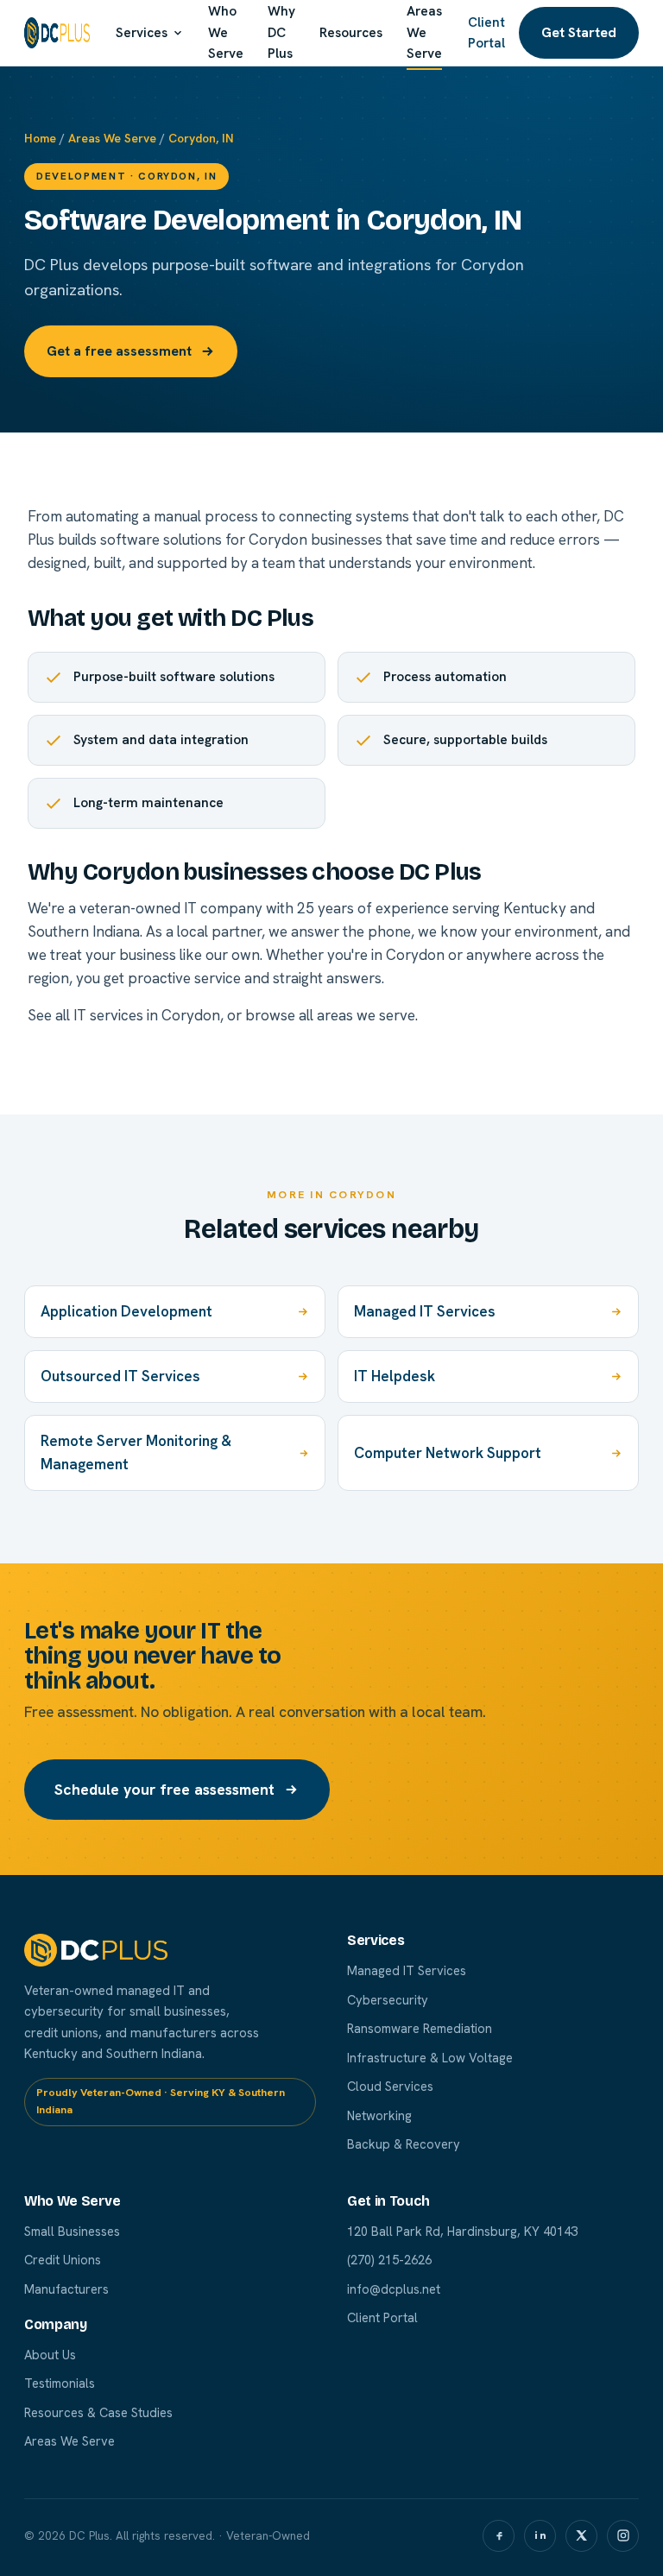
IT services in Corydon (147, 1015)
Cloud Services (390, 2086)
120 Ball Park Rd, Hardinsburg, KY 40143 (462, 2231)
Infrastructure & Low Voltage (430, 2058)
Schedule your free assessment (164, 1789)
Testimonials (60, 2383)
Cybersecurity (388, 2000)
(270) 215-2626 (389, 2260)
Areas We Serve (112, 138)
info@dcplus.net (394, 2289)
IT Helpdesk (395, 1376)
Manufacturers (66, 2289)
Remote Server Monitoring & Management (136, 1452)
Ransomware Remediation (420, 2028)
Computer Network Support (448, 1453)
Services (142, 33)
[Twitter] (581, 2536)
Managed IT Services (425, 1311)
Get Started (579, 32)
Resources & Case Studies (98, 2412)
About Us (50, 2355)
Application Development (126, 1311)
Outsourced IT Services (120, 1376)
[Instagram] (623, 2536)
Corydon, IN (201, 138)
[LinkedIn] (540, 2536)
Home (40, 138)
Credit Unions (63, 2260)
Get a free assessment (119, 351)
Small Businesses (72, 2231)
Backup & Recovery (404, 2144)
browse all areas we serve (330, 1015)
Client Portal (486, 33)
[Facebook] (499, 2536)
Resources (351, 33)
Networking (379, 2115)
